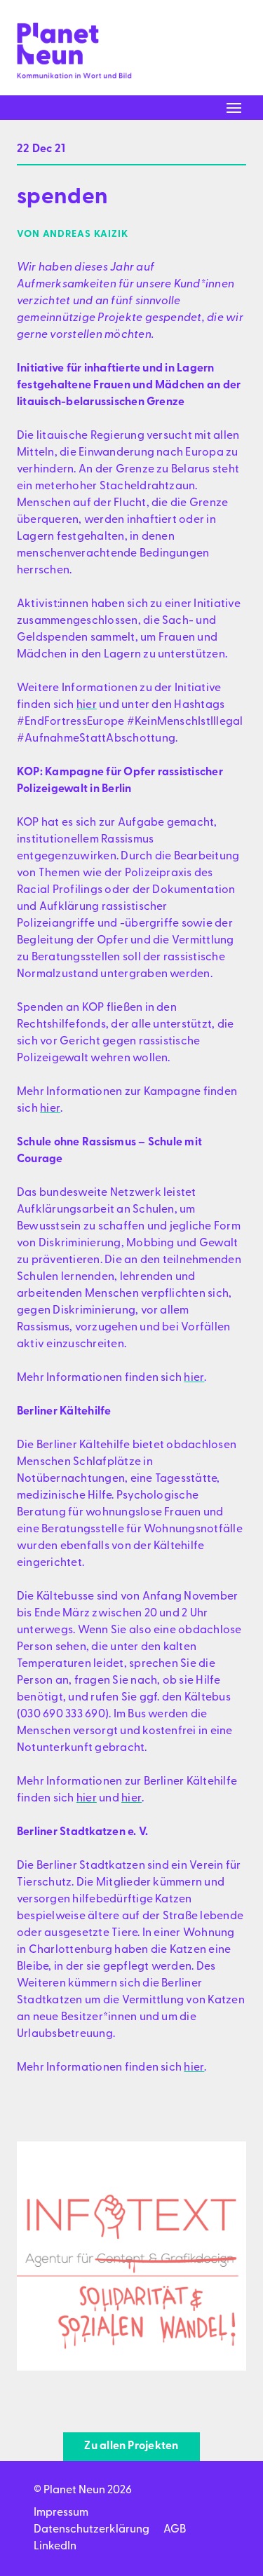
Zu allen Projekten (131, 2446)
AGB (175, 2530)
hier (87, 705)
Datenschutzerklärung (92, 2530)
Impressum (61, 2513)
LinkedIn (55, 2547)
